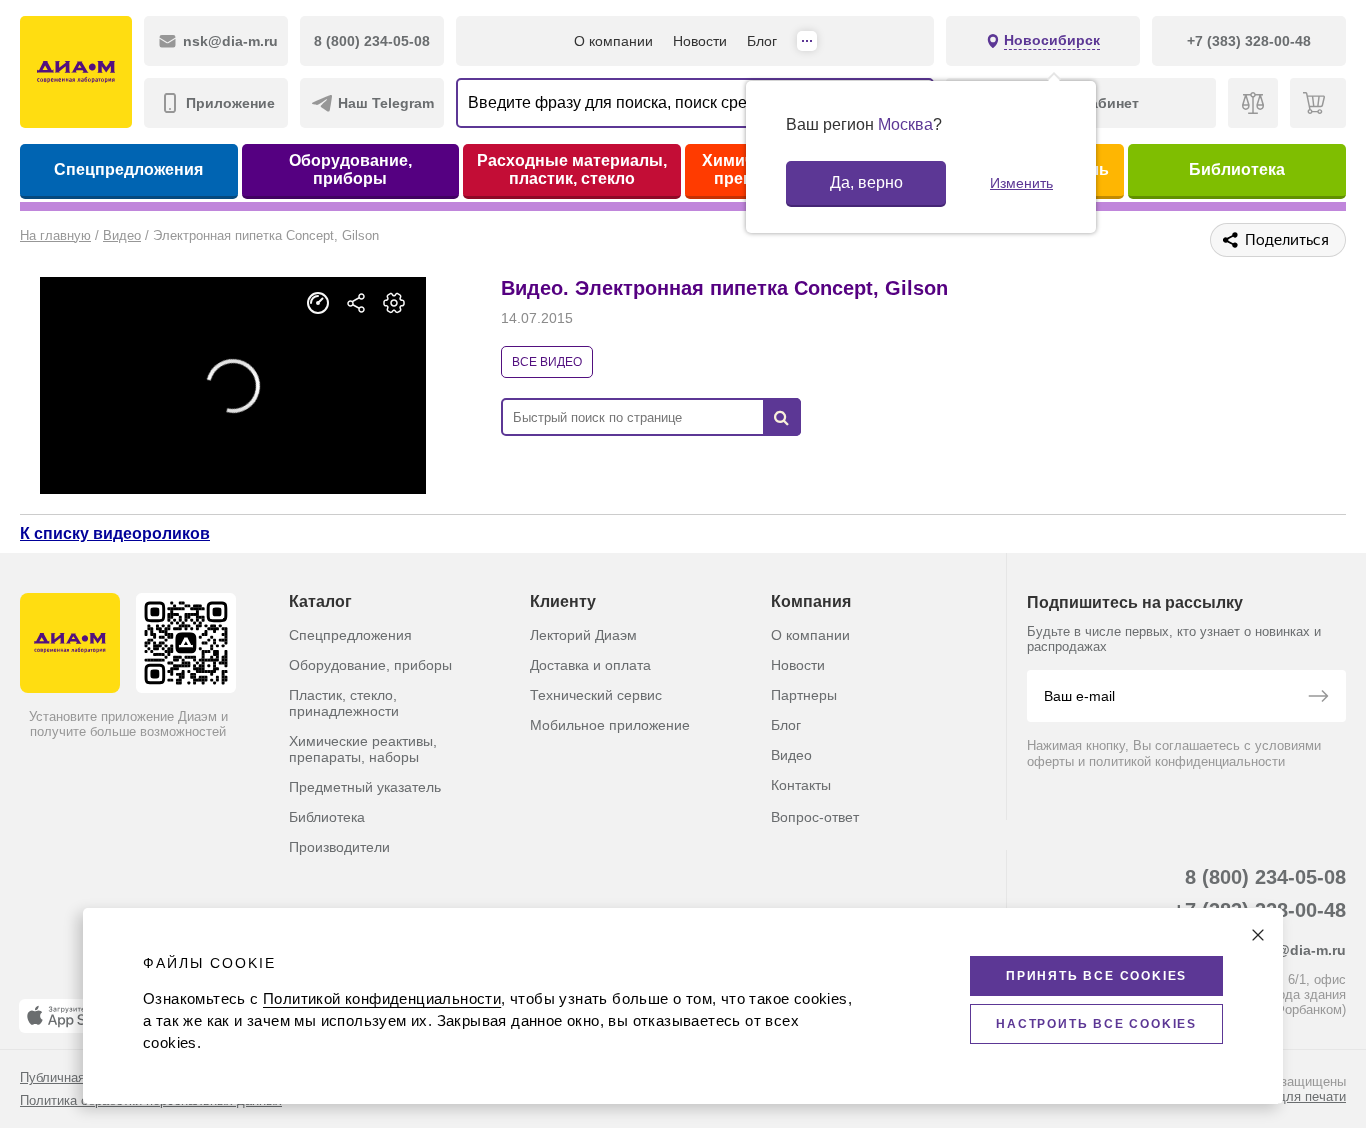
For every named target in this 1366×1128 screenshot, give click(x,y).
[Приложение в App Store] (69, 1016)
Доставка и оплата (590, 665)
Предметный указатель (365, 787)
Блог (762, 41)
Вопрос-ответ (815, 817)
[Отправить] (1318, 698)
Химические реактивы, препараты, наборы (363, 749)
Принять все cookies (1096, 976)
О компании (613, 41)
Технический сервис (596, 695)
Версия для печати (1288, 1096)
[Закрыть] (1258, 935)
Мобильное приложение (610, 725)
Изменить (1021, 183)
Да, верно (866, 182)
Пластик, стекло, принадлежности (344, 703)
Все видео (547, 362)
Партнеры (804, 695)
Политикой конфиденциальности (382, 998)
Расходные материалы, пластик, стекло (572, 169)
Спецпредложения (128, 169)
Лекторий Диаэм (583, 635)
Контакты (801, 785)
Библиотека (1237, 169)
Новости (700, 41)
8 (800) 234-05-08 (1265, 877)
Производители (339, 847)
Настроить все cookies (1096, 1024)
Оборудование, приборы (350, 169)
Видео (791, 755)
